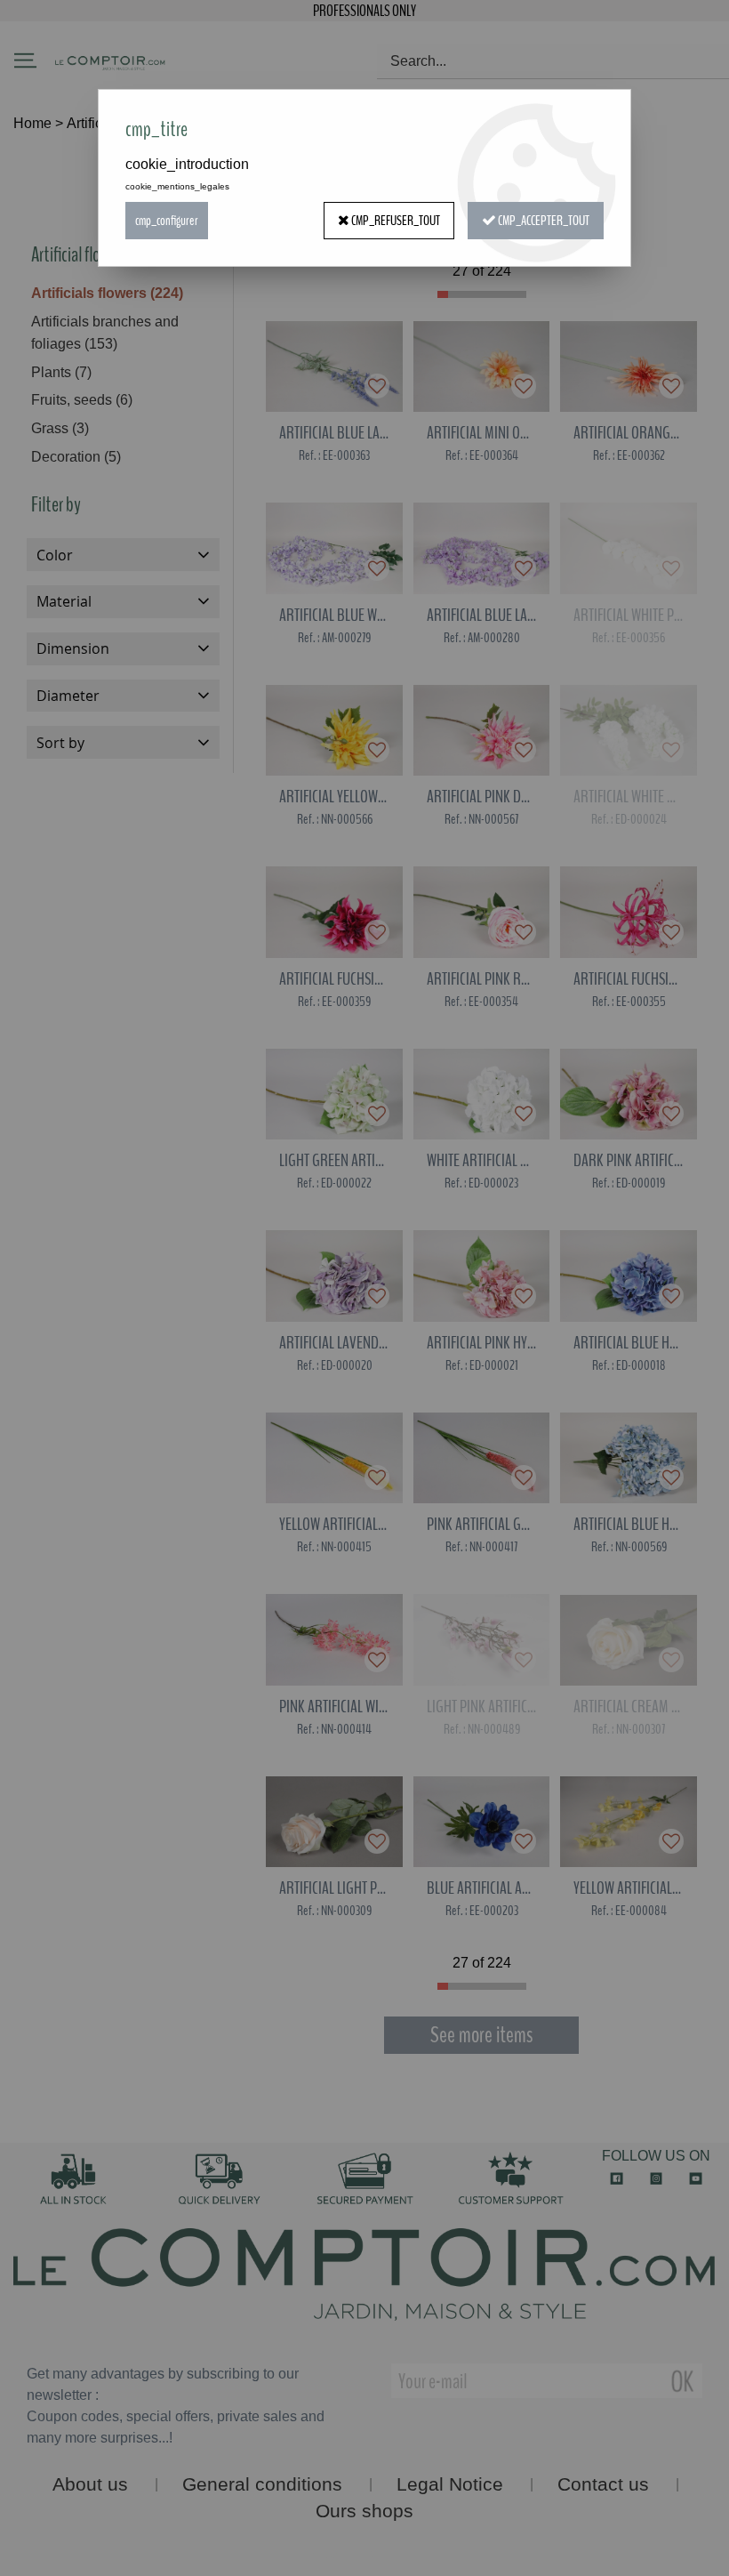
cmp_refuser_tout (395, 221)
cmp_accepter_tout (543, 221)
